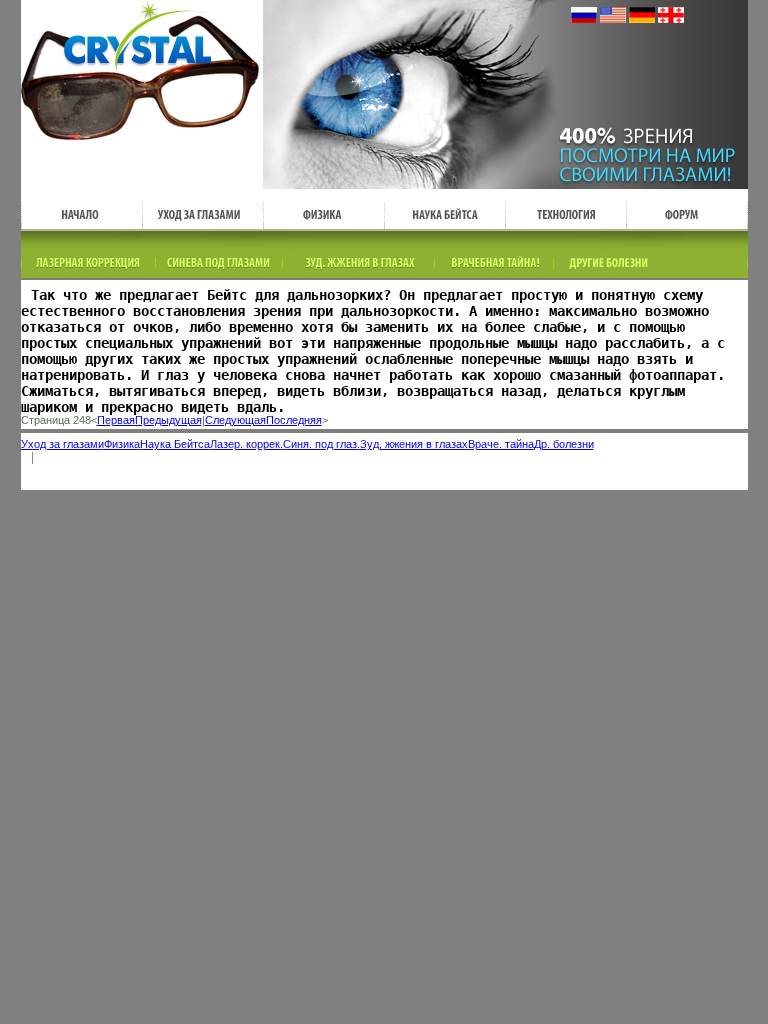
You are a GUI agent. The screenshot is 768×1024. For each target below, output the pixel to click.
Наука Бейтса (175, 444)
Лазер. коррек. (246, 444)
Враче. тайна (501, 444)
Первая (116, 420)
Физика (122, 444)
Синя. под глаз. (321, 444)
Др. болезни (564, 444)
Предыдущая (168, 420)
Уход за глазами (62, 444)
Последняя (294, 420)
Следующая (235, 420)
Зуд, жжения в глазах (414, 444)
